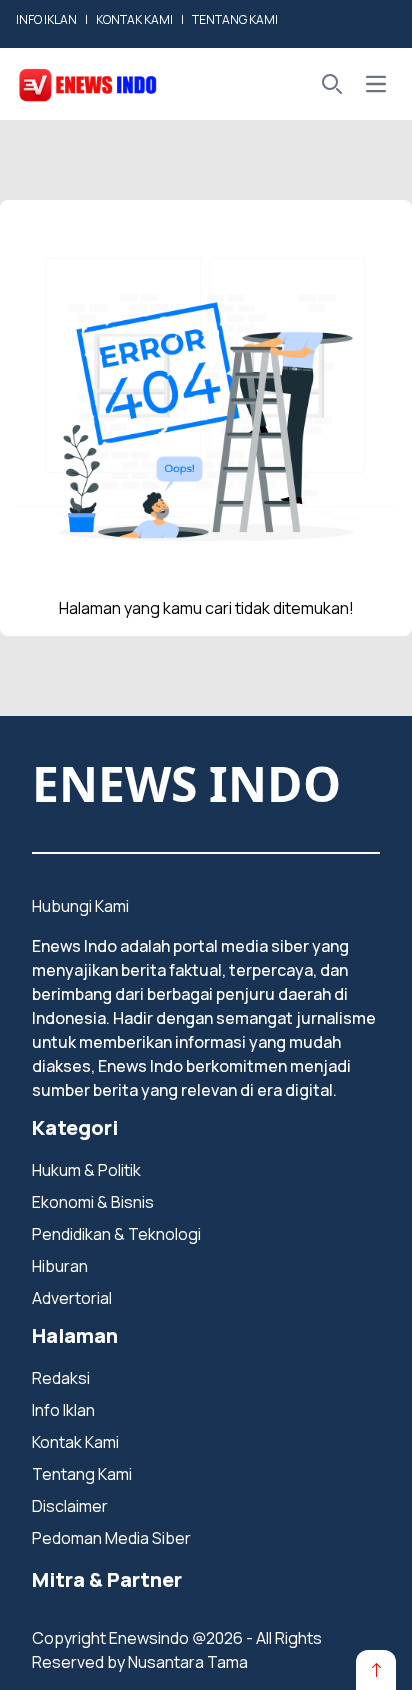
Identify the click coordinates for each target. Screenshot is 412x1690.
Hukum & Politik (86, 1170)
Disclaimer (70, 1506)
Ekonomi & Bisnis (93, 1202)
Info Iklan (63, 1410)
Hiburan (60, 1266)
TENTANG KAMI (235, 19)
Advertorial (72, 1298)
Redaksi (61, 1378)
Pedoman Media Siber (111, 1538)
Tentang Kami (82, 1474)
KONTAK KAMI (134, 19)
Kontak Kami (75, 1442)
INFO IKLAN (46, 19)
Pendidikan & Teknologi (116, 1234)
